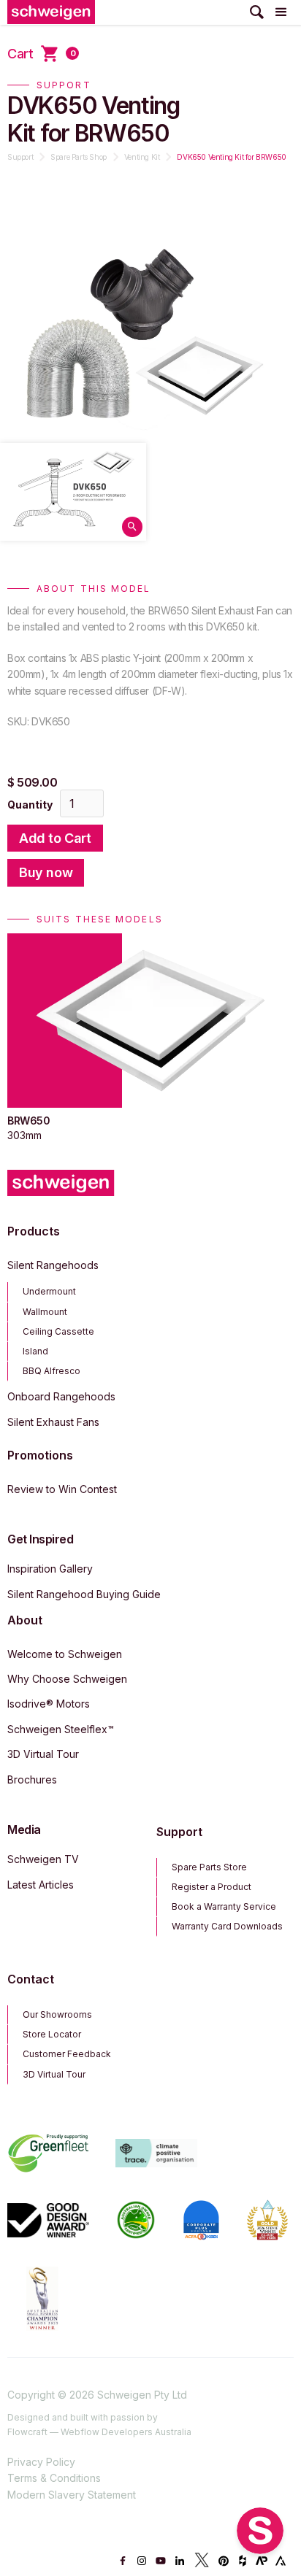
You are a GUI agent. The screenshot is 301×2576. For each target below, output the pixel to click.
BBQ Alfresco (52, 1371)
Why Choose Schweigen (67, 1679)
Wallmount (45, 1312)
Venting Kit (142, 157)
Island (35, 1351)
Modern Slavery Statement (72, 2495)
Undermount (49, 1291)
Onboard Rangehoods (61, 1396)
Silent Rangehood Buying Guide (84, 1594)
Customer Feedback (67, 2054)
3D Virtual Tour (43, 1754)
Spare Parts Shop (79, 157)
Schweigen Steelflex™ (61, 1729)
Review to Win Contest (62, 1489)
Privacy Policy (41, 2462)
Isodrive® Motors (49, 1704)
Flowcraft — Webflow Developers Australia (99, 2432)
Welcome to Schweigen (65, 1654)
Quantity (30, 805)
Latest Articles (41, 1885)
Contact (31, 1979)
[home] (51, 12)
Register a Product (212, 1887)
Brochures (32, 1779)
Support (20, 157)
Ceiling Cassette (58, 1331)
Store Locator (52, 2034)
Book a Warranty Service (224, 1906)
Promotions (40, 1455)
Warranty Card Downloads (227, 1926)
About (25, 1620)
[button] (281, 12)
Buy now (46, 872)
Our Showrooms (57, 2014)
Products (34, 1231)
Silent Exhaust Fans (53, 1422)
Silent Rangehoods (53, 1265)
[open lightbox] (73, 491)
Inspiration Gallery (50, 1569)
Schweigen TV (43, 1859)
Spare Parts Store (209, 1867)
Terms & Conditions (54, 2478)
